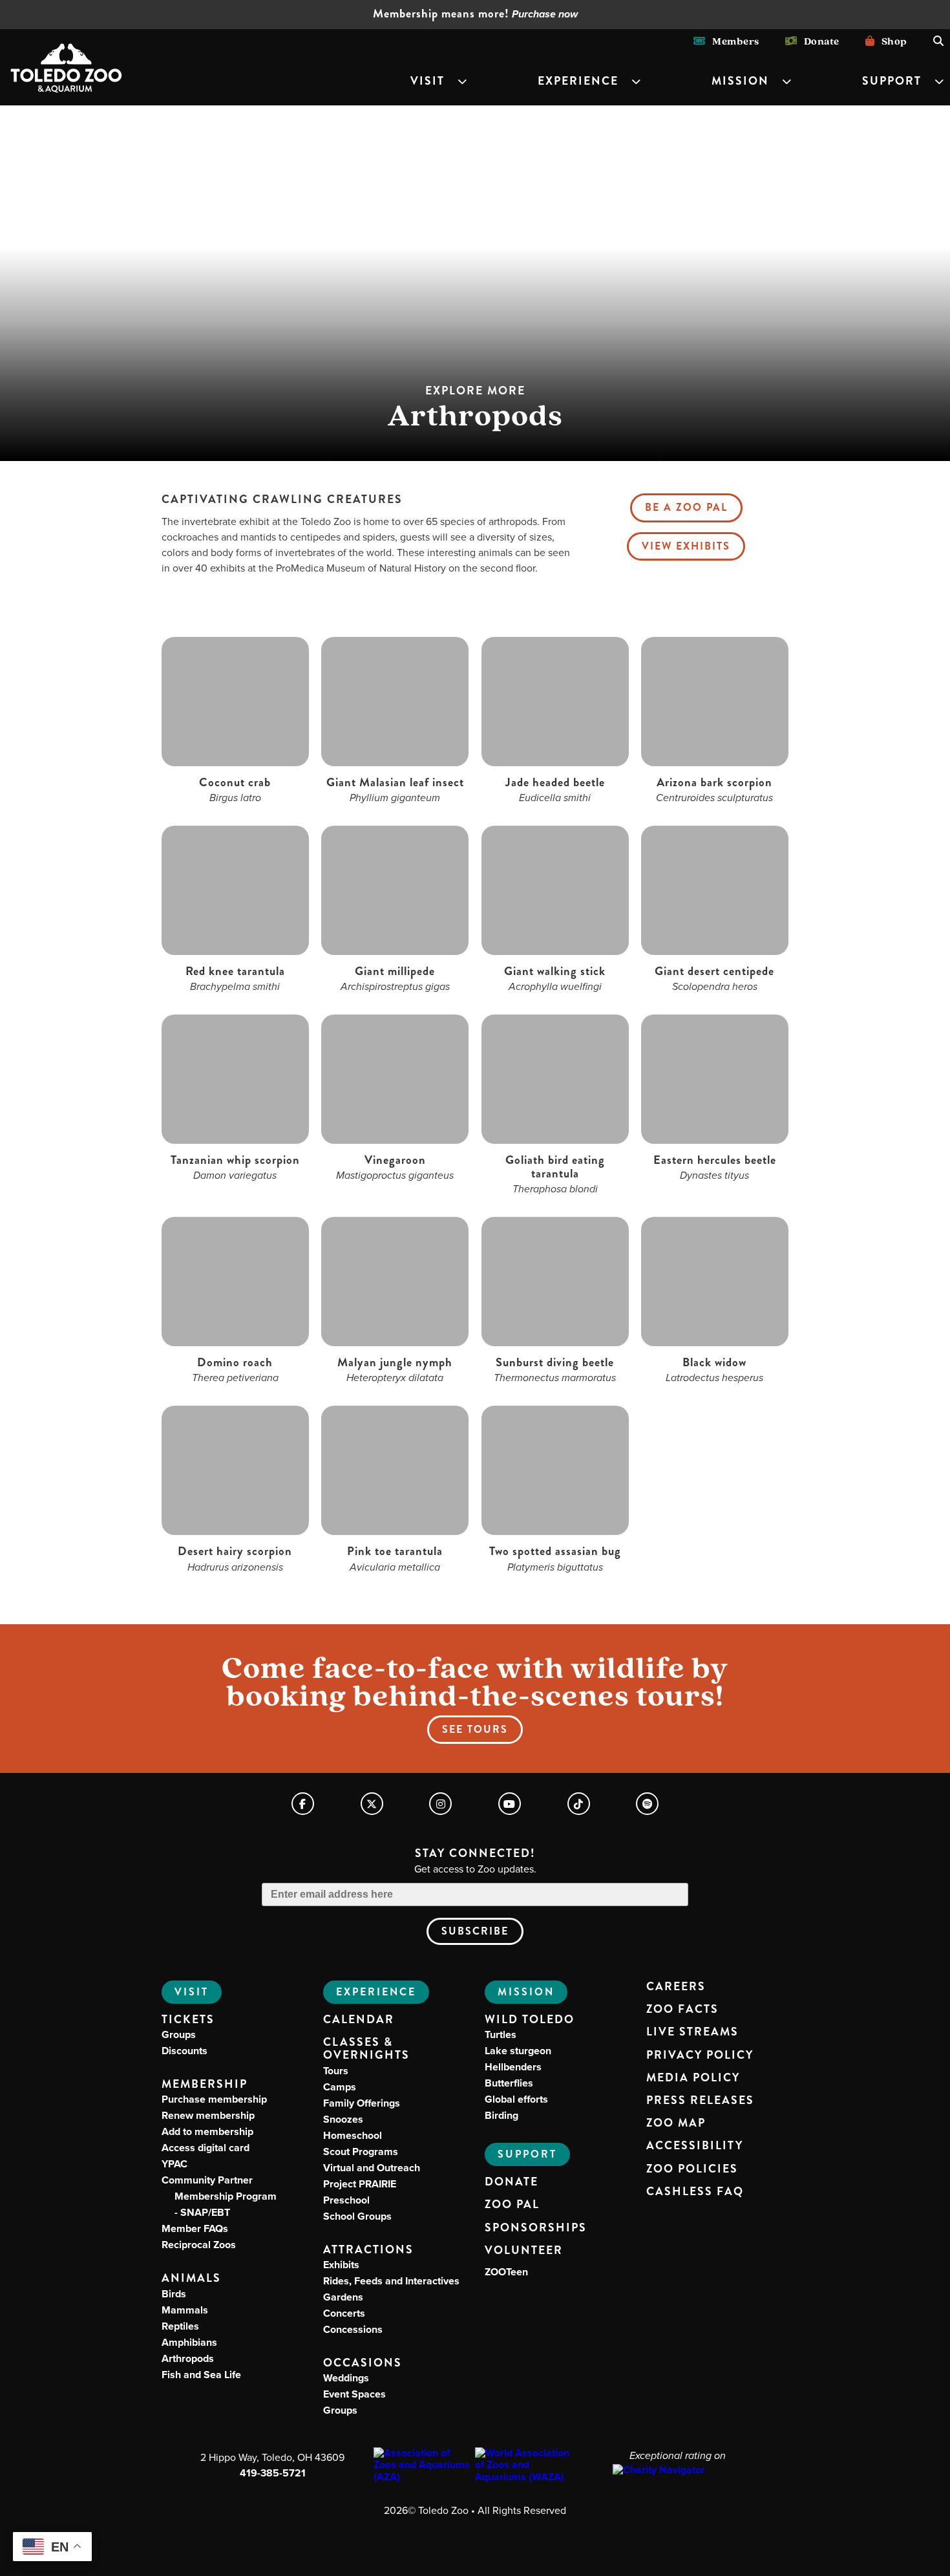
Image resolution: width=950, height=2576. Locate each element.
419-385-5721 (273, 2473)
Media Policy (693, 2078)
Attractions (368, 2250)
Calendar (359, 2020)
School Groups (357, 2216)
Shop (891, 41)
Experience (578, 81)
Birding (501, 2115)
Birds (174, 2294)
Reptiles (180, 2326)
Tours (336, 2071)
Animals (191, 2278)
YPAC (174, 2164)
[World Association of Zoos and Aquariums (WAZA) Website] (526, 2465)
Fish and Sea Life (201, 2375)
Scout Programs (361, 2152)
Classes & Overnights (366, 2049)
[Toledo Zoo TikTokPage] (579, 1804)
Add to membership (207, 2131)
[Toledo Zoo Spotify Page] (647, 1804)
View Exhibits (686, 546)
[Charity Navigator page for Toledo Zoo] (677, 2470)
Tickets (188, 2020)
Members (733, 41)
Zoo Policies (692, 2169)
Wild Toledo (530, 2020)
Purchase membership (214, 2099)
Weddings (346, 2378)
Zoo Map (676, 2123)
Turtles (501, 2034)
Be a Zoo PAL (686, 507)
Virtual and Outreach (372, 2168)
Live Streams (692, 2032)
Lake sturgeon (518, 2051)
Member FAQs (195, 2228)
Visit (428, 81)
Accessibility (695, 2146)
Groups (179, 2034)
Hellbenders (513, 2067)
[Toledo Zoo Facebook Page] (303, 1804)
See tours (475, 1729)
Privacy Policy (700, 2055)
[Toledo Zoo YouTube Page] (510, 1804)
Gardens (343, 2297)
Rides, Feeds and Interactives (391, 2281)
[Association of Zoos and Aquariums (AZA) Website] (424, 2465)
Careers (676, 1987)
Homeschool (353, 2135)
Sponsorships (536, 2228)
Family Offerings (362, 2103)
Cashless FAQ (695, 2192)
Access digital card (206, 2148)
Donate (818, 41)
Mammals (185, 2310)
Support (892, 81)
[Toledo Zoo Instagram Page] (440, 1804)
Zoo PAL (512, 2205)
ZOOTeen (506, 2272)
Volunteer (524, 2251)
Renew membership (208, 2115)
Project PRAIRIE (360, 2184)
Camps (340, 2087)
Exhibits (341, 2265)
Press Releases (700, 2101)
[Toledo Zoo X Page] (372, 1804)
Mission (740, 81)
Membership (205, 2084)
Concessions (353, 2329)
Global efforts (516, 2099)
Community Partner (219, 2196)
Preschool (346, 2200)
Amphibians (189, 2342)
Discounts (185, 2051)
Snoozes (343, 2119)
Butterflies (509, 2083)
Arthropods (188, 2358)
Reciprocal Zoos (199, 2245)
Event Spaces (354, 2394)
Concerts (344, 2313)
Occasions (363, 2363)
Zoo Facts (682, 2010)
